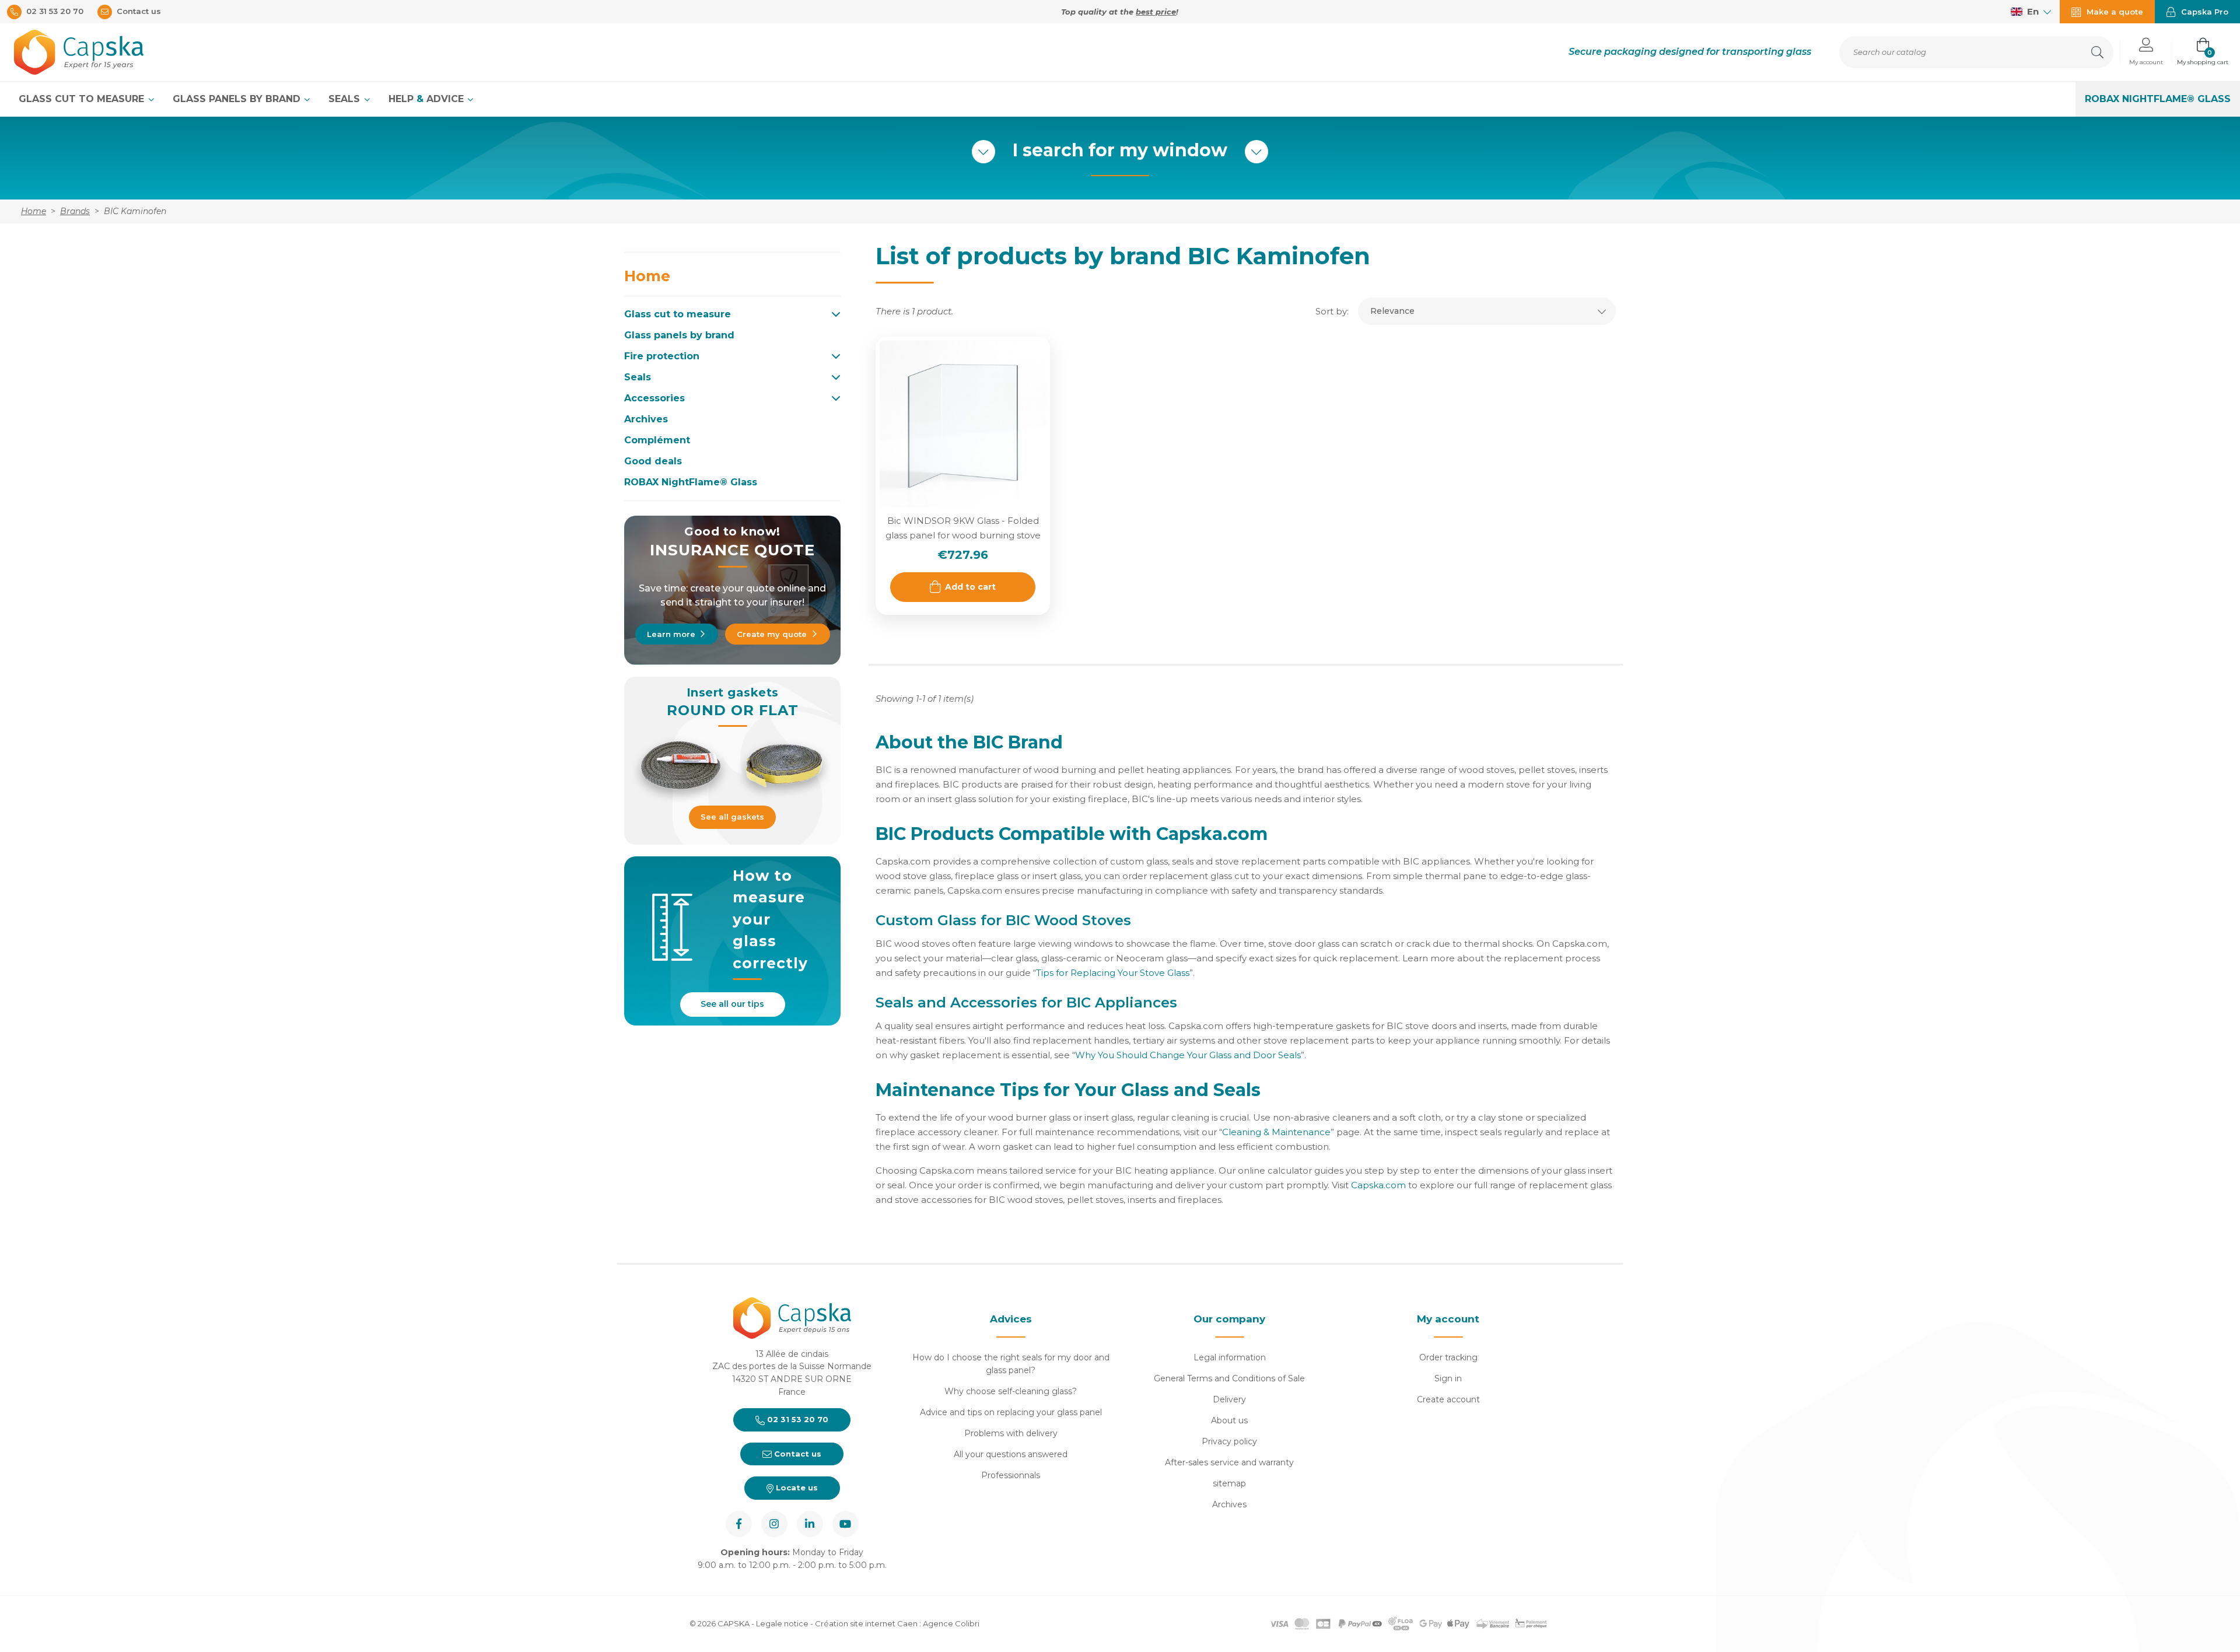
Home (647, 276)
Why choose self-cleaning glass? (1011, 1391)
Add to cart (970, 587)
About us (1229, 1420)
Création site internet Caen (867, 1623)
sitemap (1229, 1483)
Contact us (797, 1454)
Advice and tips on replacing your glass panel (1011, 1412)
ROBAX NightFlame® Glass (2158, 99)
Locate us (796, 1487)
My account (1448, 1319)
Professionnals (1011, 1475)
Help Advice (428, 99)
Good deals (653, 461)
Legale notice (782, 1623)
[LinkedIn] (810, 1524)
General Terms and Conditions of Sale (1229, 1378)
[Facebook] (739, 1524)
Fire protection (662, 356)
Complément (657, 440)
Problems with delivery (1011, 1433)
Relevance (1392, 311)
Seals (346, 99)
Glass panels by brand (238, 99)
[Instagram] (774, 1524)
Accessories (654, 398)
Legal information (1230, 1357)
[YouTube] (846, 1524)
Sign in (1448, 1378)
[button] (2146, 52)
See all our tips (732, 1004)
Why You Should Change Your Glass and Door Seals (1188, 1055)
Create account (1448, 1399)
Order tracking (1448, 1357)
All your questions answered (1011, 1454)
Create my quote (772, 634)
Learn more (671, 634)
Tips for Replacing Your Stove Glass (1113, 973)
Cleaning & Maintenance (1276, 1132)
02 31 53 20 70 (797, 1419)
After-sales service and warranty (1229, 1462)
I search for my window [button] (1120, 150)
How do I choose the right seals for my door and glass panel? (1011, 1364)
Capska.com (1378, 1185)
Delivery (1229, 1399)
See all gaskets (732, 817)
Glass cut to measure (83, 99)
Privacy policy (1229, 1441)
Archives (646, 419)
